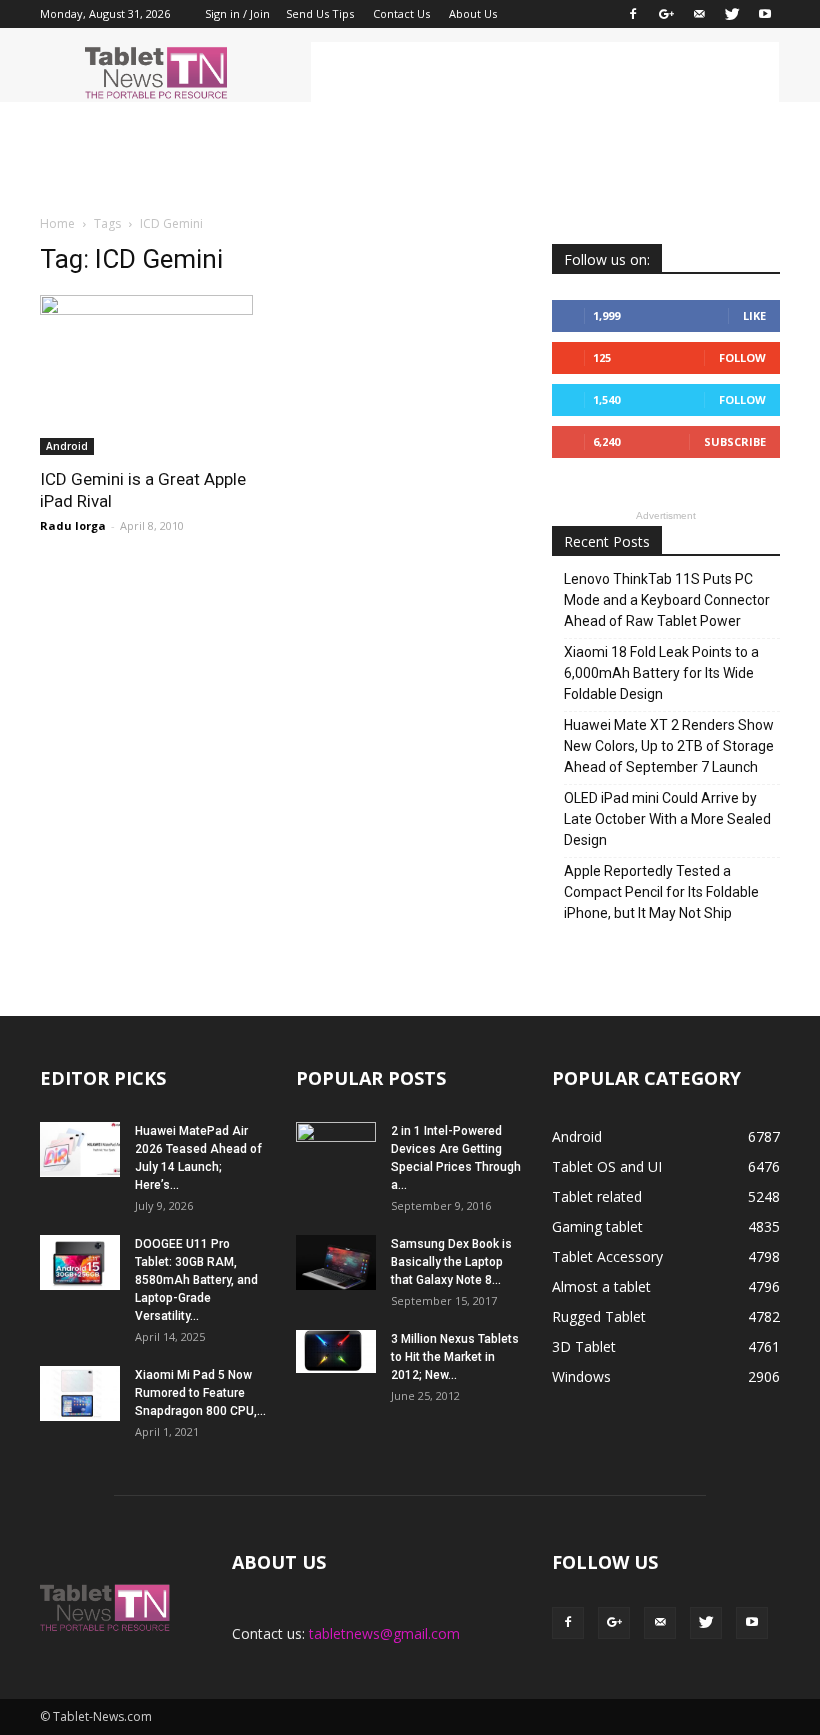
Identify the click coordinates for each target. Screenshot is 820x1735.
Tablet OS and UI (607, 1166)
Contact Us (401, 13)
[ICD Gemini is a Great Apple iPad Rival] (154, 375)
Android (67, 446)
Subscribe (735, 441)
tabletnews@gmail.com (384, 1633)
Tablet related (597, 1196)
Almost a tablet (601, 1286)
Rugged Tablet (599, 1316)
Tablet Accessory (607, 1256)
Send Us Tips (320, 13)
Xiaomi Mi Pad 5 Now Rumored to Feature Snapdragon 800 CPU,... (200, 1393)
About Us (473, 13)
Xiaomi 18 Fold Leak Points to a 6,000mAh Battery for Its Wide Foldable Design (661, 673)
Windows (581, 1376)
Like (754, 315)
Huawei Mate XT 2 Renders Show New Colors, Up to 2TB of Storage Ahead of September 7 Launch (669, 746)
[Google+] (666, 14)
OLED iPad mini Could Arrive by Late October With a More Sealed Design (667, 819)
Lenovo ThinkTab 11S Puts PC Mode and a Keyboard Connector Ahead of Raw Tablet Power (667, 600)
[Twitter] (732, 14)
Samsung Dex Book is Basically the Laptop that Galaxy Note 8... (451, 1262)
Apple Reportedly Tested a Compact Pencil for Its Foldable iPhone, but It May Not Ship (661, 892)
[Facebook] (633, 14)
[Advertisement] (545, 72)
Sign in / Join (237, 13)
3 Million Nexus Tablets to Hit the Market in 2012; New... (455, 1357)
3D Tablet (584, 1346)
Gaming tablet (597, 1226)
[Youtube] (765, 14)
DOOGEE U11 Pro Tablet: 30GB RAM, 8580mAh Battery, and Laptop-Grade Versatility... (196, 1280)
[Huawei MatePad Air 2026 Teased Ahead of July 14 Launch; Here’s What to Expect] (80, 1149)
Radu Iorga (73, 525)
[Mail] (699, 14)
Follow (742, 357)
